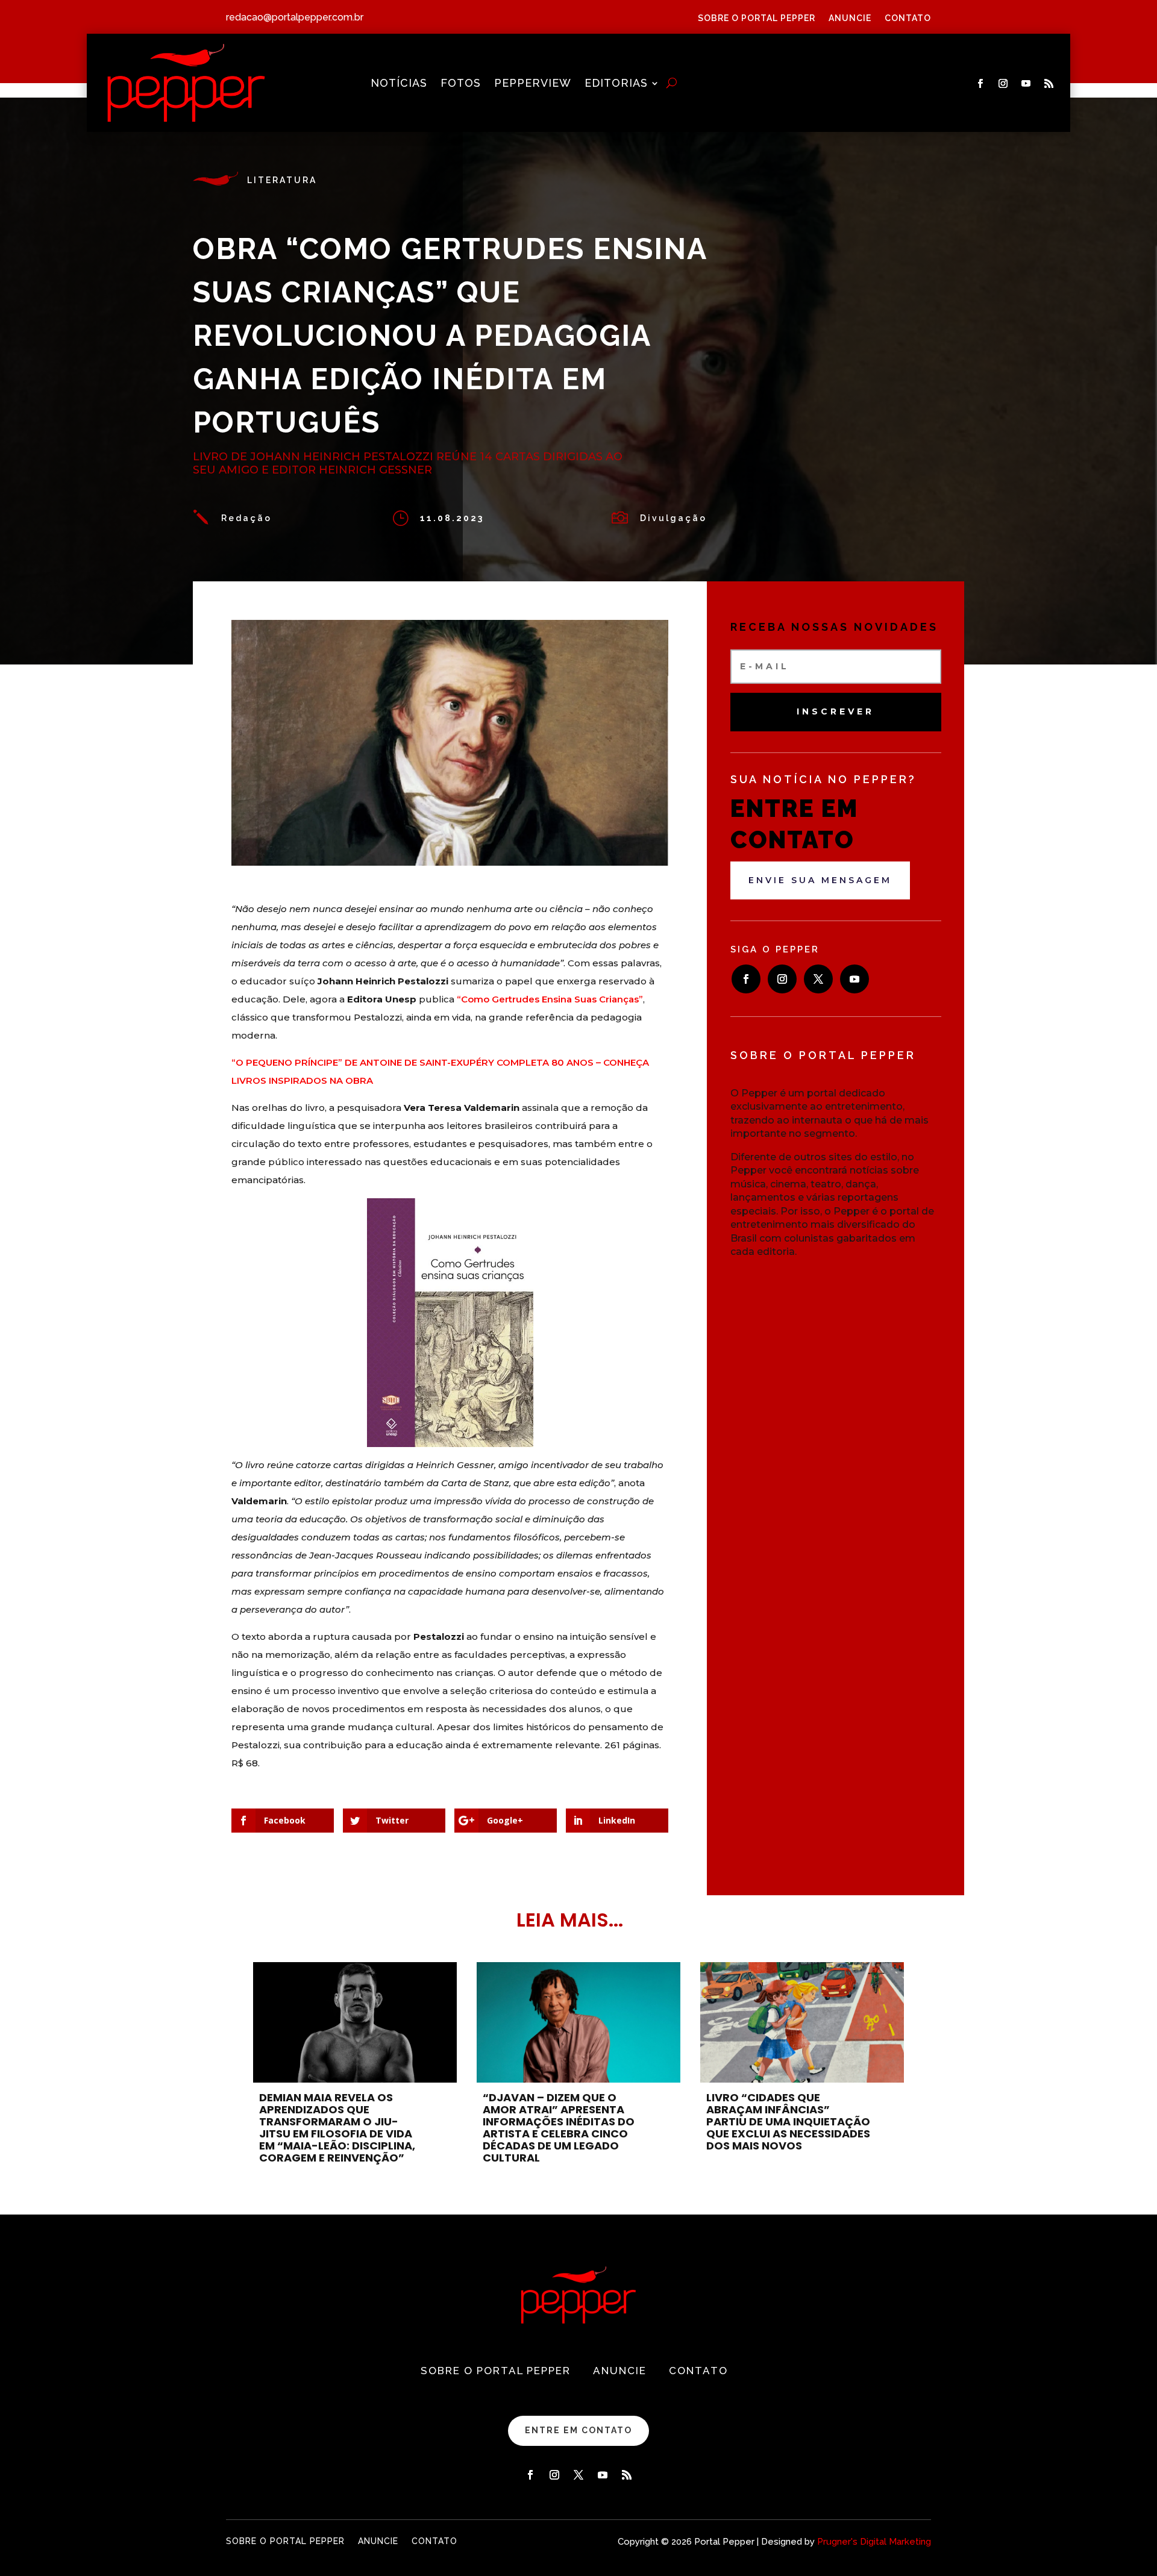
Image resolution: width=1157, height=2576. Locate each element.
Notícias (399, 84)
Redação (246, 518)
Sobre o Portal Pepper (757, 18)
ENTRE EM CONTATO (578, 2430)
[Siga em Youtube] (1026, 84)
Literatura (282, 180)
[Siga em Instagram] (1003, 84)
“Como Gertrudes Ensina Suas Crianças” (550, 999)
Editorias (616, 84)
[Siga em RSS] (1049, 84)
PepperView (533, 84)
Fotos (461, 84)
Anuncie (850, 18)
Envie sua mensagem (820, 880)
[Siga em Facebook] (980, 84)
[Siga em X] (818, 979)
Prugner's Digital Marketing (874, 2542)
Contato (908, 18)
